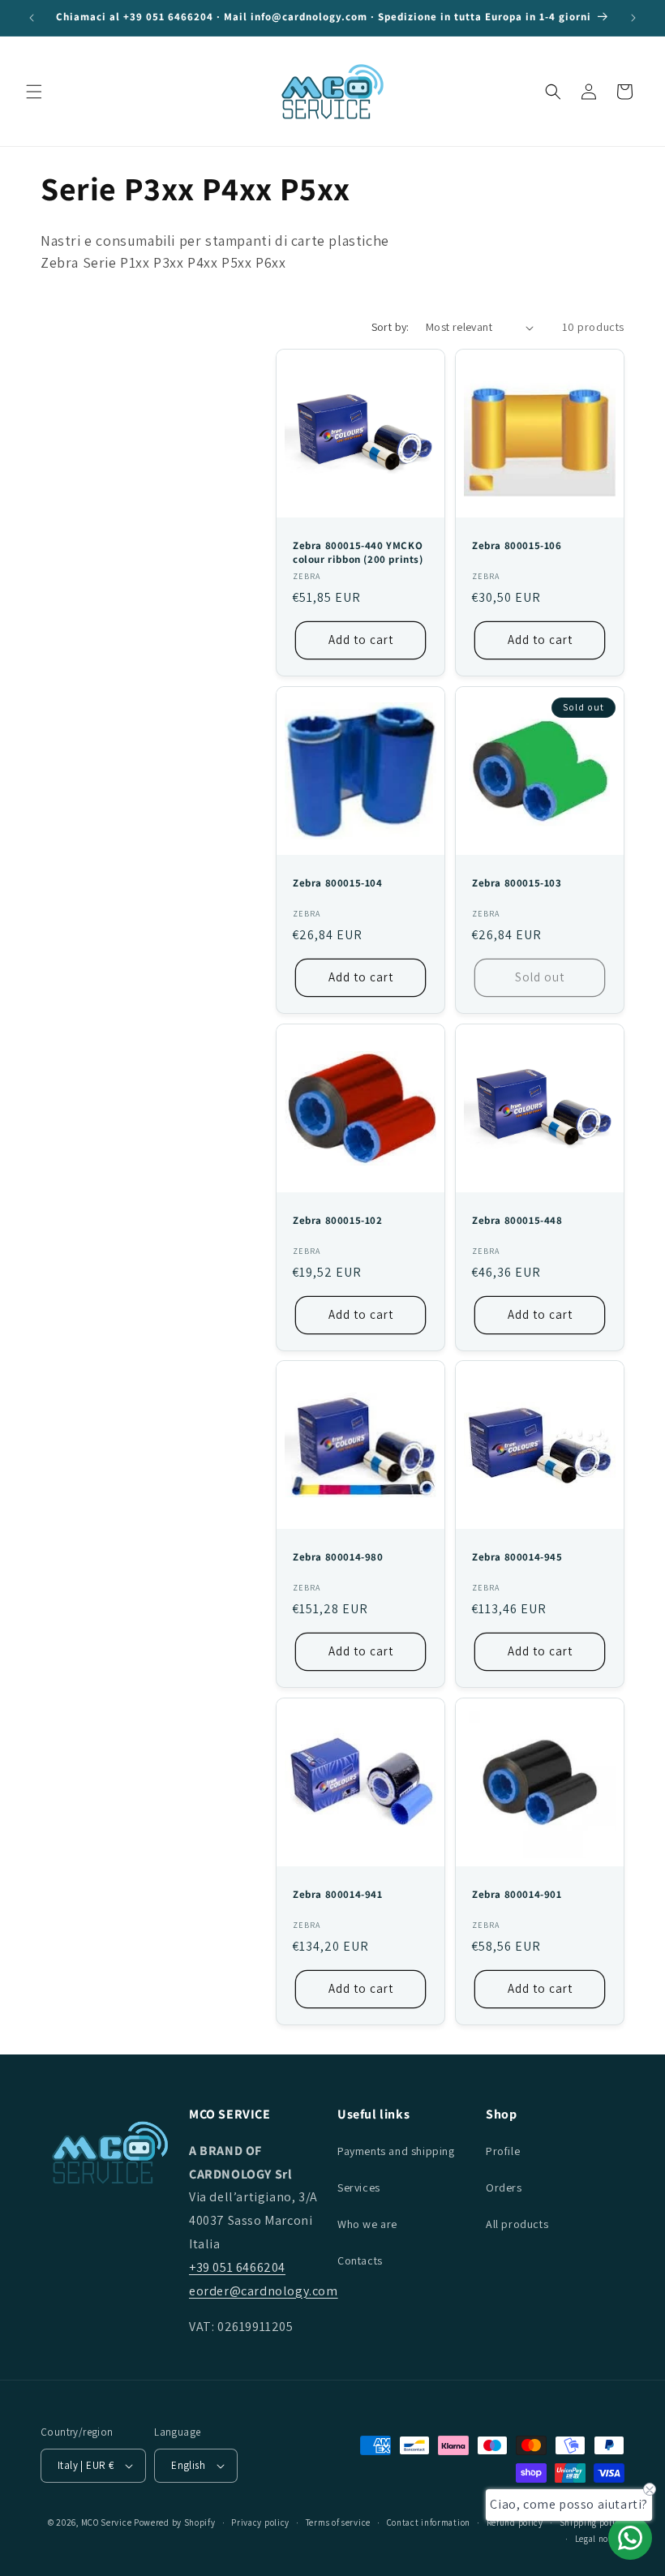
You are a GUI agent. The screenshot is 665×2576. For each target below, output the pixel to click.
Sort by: (390, 327)
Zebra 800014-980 (338, 1557)
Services (359, 2187)
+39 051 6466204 (237, 2267)
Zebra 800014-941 (338, 1895)
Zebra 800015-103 (517, 883)
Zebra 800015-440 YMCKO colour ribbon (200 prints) (358, 553)
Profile (503, 2151)
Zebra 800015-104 (338, 883)
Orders (504, 2187)
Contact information (429, 2522)
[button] (34, 92)
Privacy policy (260, 2522)
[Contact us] (630, 2538)
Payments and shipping (396, 2151)
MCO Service (107, 2522)
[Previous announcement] (32, 18)
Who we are (367, 2224)
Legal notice (600, 2539)
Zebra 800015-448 (517, 1221)
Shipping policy (592, 2522)
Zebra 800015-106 (517, 546)
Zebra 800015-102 (338, 1221)
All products (517, 2224)
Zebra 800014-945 (517, 1557)
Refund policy (515, 2522)
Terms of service (338, 2522)
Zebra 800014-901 (517, 1895)
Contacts (360, 2260)
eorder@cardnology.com (264, 2291)
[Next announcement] (633, 18)
